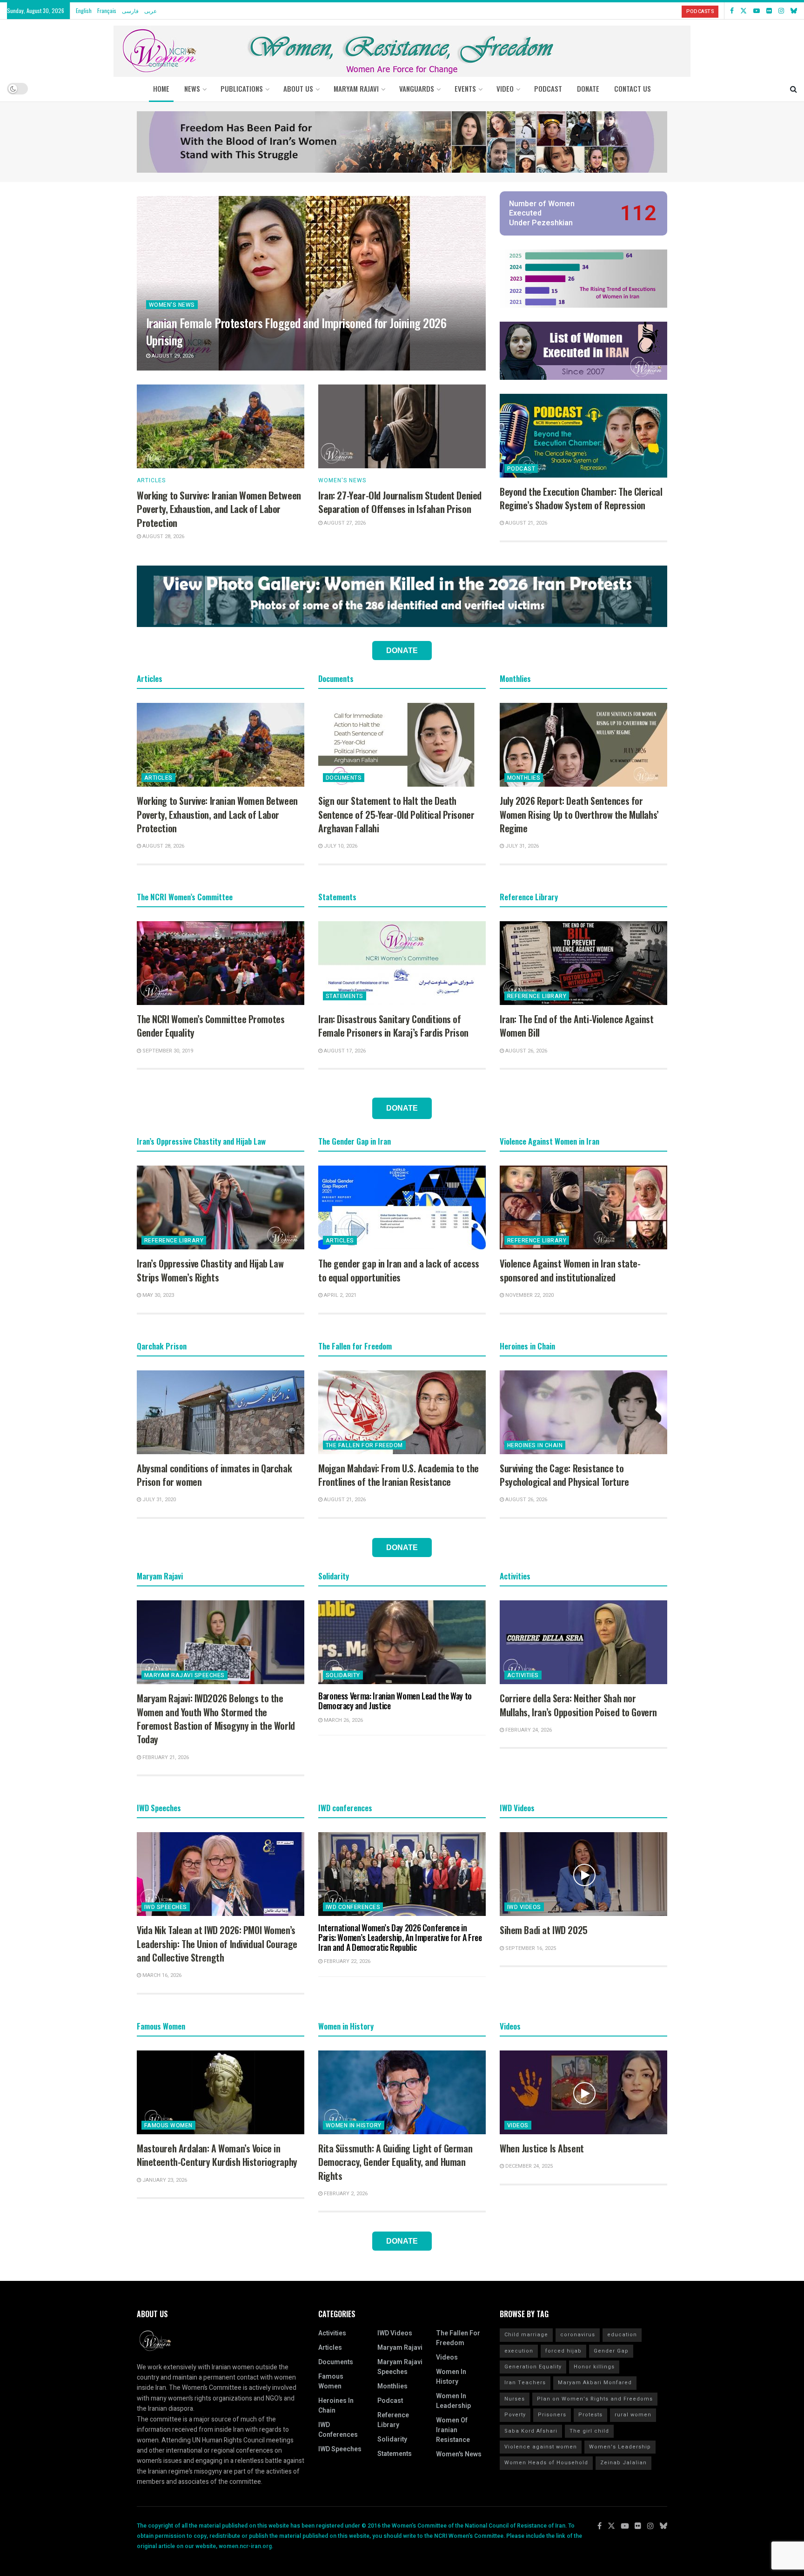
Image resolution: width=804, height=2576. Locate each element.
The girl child (589, 2431)
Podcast (521, 469)
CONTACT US (633, 88)
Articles (151, 480)
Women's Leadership (620, 2447)
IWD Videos (524, 1907)
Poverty (515, 2415)
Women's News (172, 305)
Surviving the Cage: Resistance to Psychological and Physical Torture (564, 1475)
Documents (344, 778)
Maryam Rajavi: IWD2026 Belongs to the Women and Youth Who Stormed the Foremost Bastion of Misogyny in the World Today (216, 1719)
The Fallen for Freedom (364, 1445)
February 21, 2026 (165, 1757)
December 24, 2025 (528, 2166)
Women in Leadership (453, 2401)
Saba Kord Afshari (531, 2431)
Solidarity (343, 1675)
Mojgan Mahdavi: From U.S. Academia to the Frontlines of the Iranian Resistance (399, 1475)
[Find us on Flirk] (769, 11)
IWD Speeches (166, 1907)
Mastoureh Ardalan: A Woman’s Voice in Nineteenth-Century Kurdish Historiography (217, 2155)
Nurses (515, 2399)
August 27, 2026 (344, 523)
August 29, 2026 (172, 356)
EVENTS (465, 88)
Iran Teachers (525, 2383)
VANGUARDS (417, 88)
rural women (633, 2415)
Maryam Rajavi (400, 2348)
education (622, 2335)
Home (161, 88)
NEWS (192, 88)
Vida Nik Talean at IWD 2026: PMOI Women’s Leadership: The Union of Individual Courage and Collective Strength (217, 1944)
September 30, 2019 (167, 1051)
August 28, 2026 (163, 536)
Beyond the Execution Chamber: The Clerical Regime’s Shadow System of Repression (581, 498)
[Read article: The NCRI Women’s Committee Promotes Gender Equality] (221, 963)
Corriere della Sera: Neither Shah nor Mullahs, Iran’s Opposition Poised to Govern (578, 1705)
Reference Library (537, 996)
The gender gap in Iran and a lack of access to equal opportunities (399, 1270)
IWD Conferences (353, 1907)
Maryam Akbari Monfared (595, 2383)
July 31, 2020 (158, 1500)
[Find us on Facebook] (732, 11)
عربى (151, 10)
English (84, 10)
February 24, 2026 (528, 1730)
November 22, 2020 (529, 1295)
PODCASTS (700, 11)
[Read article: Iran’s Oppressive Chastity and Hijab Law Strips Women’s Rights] (221, 1207)
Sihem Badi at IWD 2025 (544, 1930)
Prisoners (552, 2415)
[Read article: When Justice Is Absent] (583, 2092)
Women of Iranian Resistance (453, 2430)
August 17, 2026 (344, 1051)
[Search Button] (794, 88)
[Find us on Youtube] (757, 11)
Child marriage (526, 2335)
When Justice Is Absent (542, 2148)
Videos (518, 2125)
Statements (345, 996)
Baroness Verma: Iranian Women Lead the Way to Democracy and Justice (395, 1701)
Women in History (354, 2125)
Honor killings (594, 2367)
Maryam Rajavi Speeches (184, 1675)
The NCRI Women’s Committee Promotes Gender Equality (211, 1026)
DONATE (588, 88)
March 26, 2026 (343, 1720)
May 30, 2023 (157, 1295)
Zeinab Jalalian (623, 2463)
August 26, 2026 (526, 1051)
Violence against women (541, 2447)
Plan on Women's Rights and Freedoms (595, 2399)
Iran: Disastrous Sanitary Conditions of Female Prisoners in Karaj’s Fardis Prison (393, 1026)
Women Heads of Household (546, 2463)
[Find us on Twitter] (744, 11)
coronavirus (578, 2335)
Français (107, 10)
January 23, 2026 (164, 2180)
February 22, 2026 (346, 1961)
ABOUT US (298, 88)
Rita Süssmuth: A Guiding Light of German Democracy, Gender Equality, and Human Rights (395, 2162)
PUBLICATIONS (242, 88)
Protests (590, 2415)
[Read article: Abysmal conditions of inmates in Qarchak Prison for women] (221, 1412)
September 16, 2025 (530, 1948)
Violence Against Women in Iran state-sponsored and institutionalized (570, 1270)
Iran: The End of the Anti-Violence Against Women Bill (576, 1026)
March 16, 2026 (161, 1975)
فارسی (130, 10)
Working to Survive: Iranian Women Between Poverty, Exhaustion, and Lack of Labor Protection (219, 509)
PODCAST (548, 88)
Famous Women (168, 2125)
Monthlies (524, 778)
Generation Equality (533, 2367)
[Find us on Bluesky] (794, 11)
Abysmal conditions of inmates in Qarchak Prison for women (214, 1475)
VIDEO (505, 88)
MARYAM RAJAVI (356, 88)
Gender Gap (611, 2351)
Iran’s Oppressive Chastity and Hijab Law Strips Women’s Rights (210, 1270)
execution (519, 2351)
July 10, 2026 (340, 846)
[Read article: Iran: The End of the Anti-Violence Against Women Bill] (583, 963)
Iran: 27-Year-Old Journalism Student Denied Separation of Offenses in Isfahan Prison (400, 502)
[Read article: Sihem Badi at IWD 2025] (583, 1874)
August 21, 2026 (526, 523)
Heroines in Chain (535, 1445)
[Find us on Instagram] (781, 11)
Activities (523, 1675)
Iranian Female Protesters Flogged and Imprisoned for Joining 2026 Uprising (296, 331)
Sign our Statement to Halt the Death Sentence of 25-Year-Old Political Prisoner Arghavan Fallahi (396, 814)
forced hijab (563, 2351)
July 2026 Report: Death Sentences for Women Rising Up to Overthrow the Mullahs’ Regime (579, 814)
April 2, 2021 (339, 1295)
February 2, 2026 (345, 2194)
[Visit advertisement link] (402, 142)
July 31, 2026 (521, 846)
